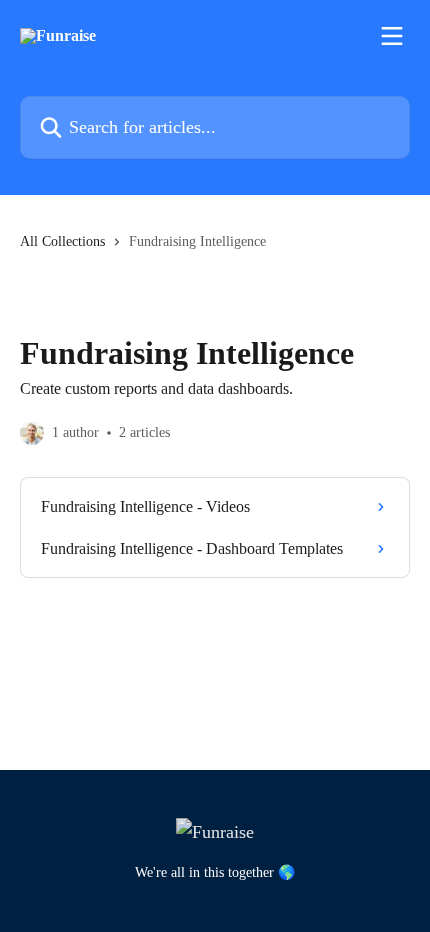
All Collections (62, 241)
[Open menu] (392, 36)
